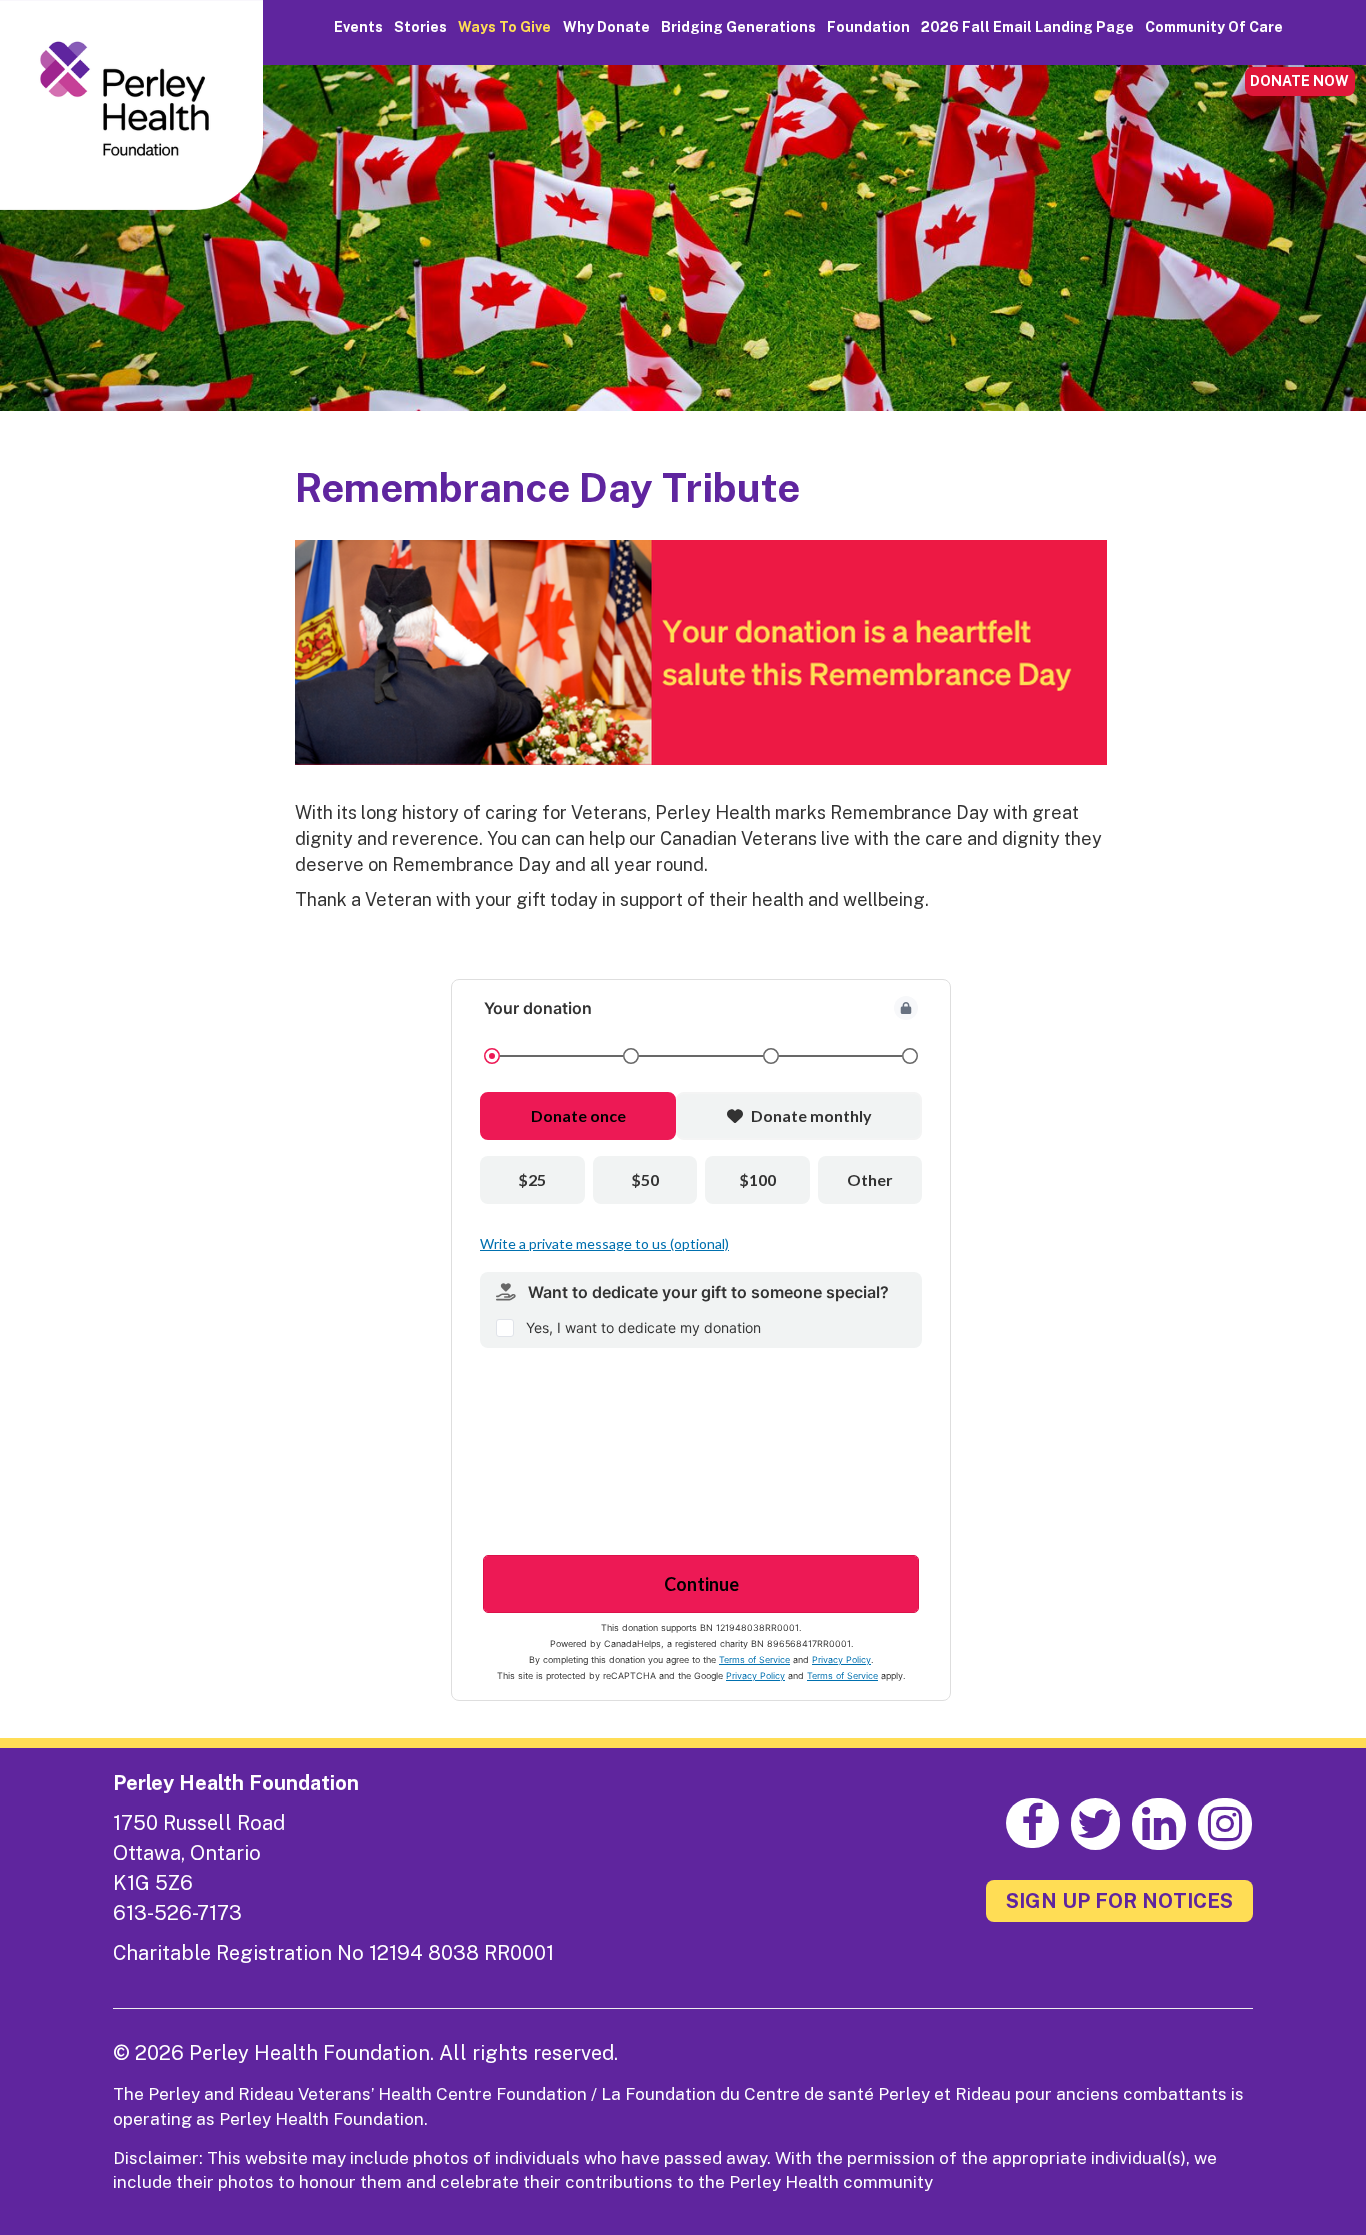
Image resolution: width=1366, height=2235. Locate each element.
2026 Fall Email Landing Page (1027, 27)
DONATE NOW (1299, 81)
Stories (420, 27)
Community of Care (1214, 27)
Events (358, 27)
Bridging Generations (738, 27)
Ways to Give (504, 27)
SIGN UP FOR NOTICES (1119, 1901)
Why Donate (606, 27)
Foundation (868, 27)
